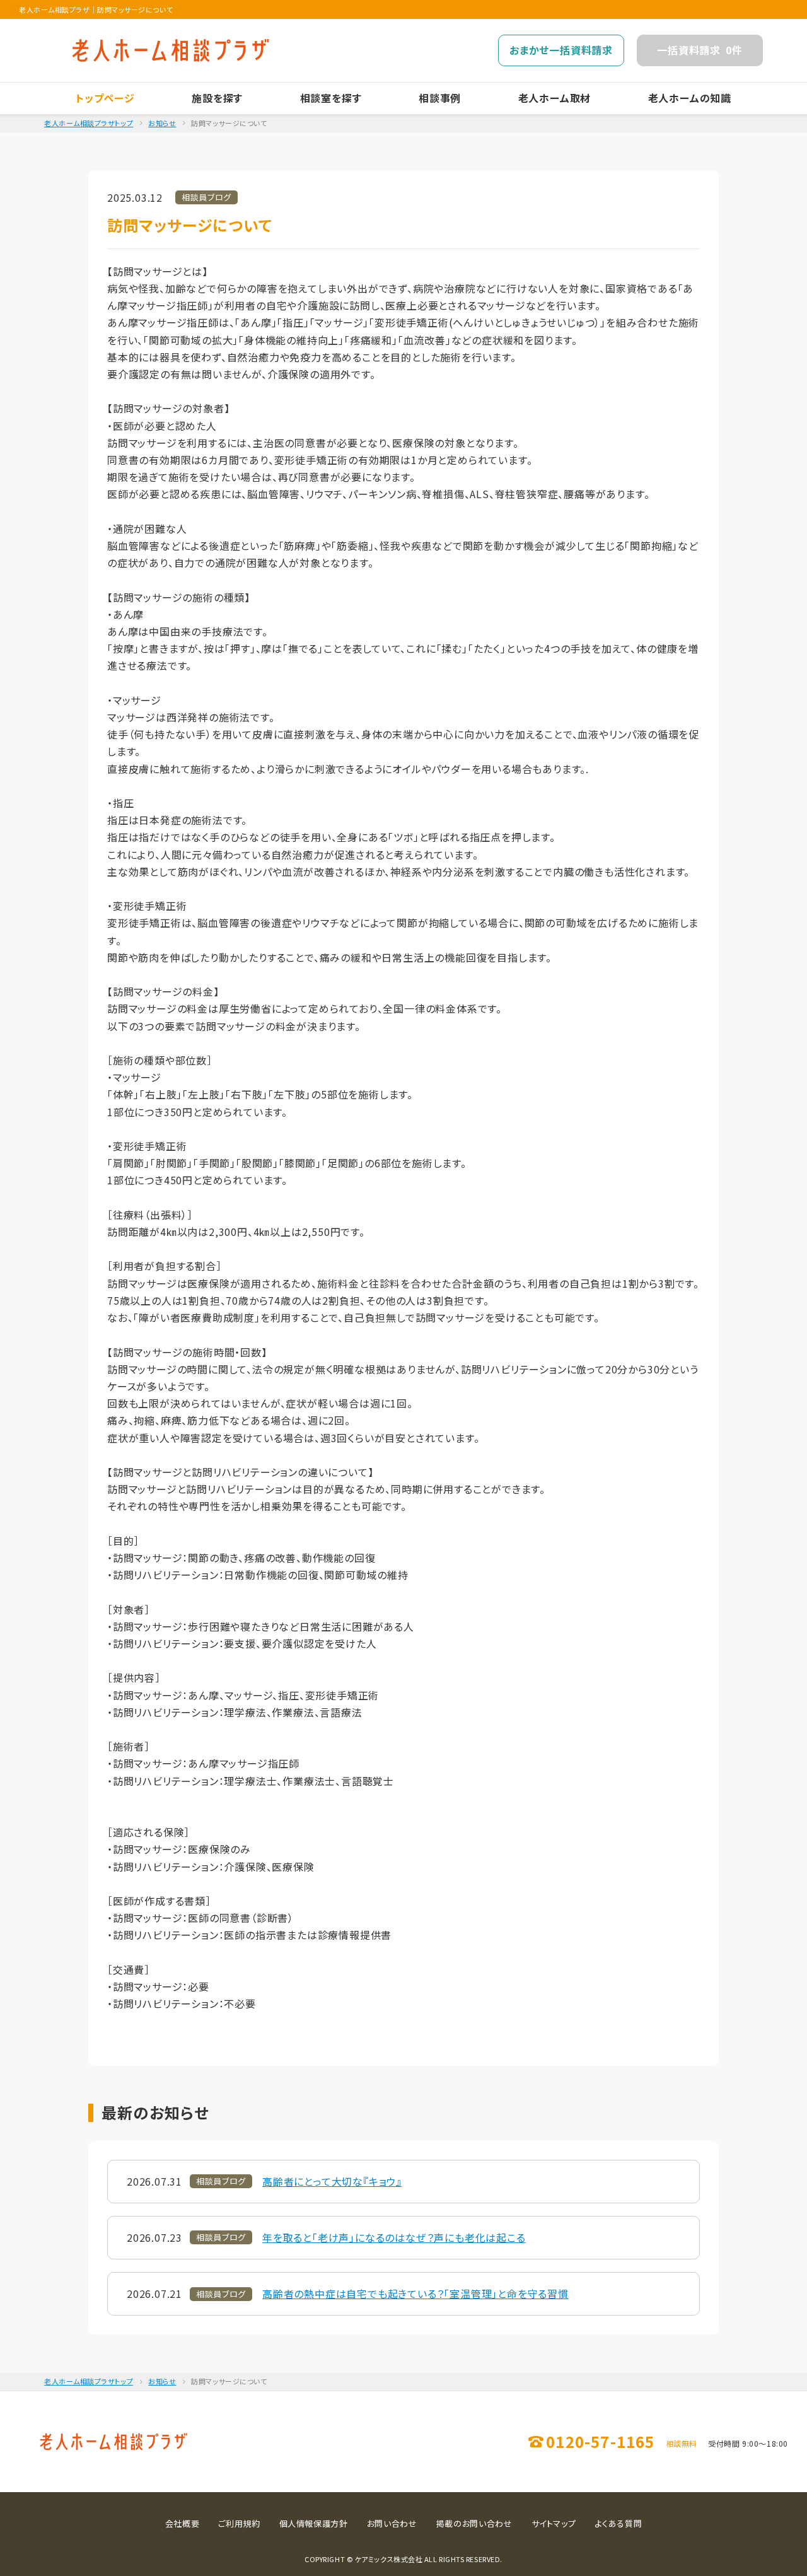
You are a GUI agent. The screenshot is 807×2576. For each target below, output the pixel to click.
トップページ (105, 98)
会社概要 (183, 2523)
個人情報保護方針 (314, 2523)
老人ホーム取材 (555, 98)
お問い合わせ (392, 2523)
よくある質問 (618, 2523)
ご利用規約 (239, 2523)
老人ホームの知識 (690, 98)
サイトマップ (554, 2523)
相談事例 (440, 98)
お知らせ (162, 123)
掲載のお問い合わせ (474, 2523)
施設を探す (217, 98)
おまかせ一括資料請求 (561, 50)
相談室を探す (331, 98)
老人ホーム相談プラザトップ (89, 123)
